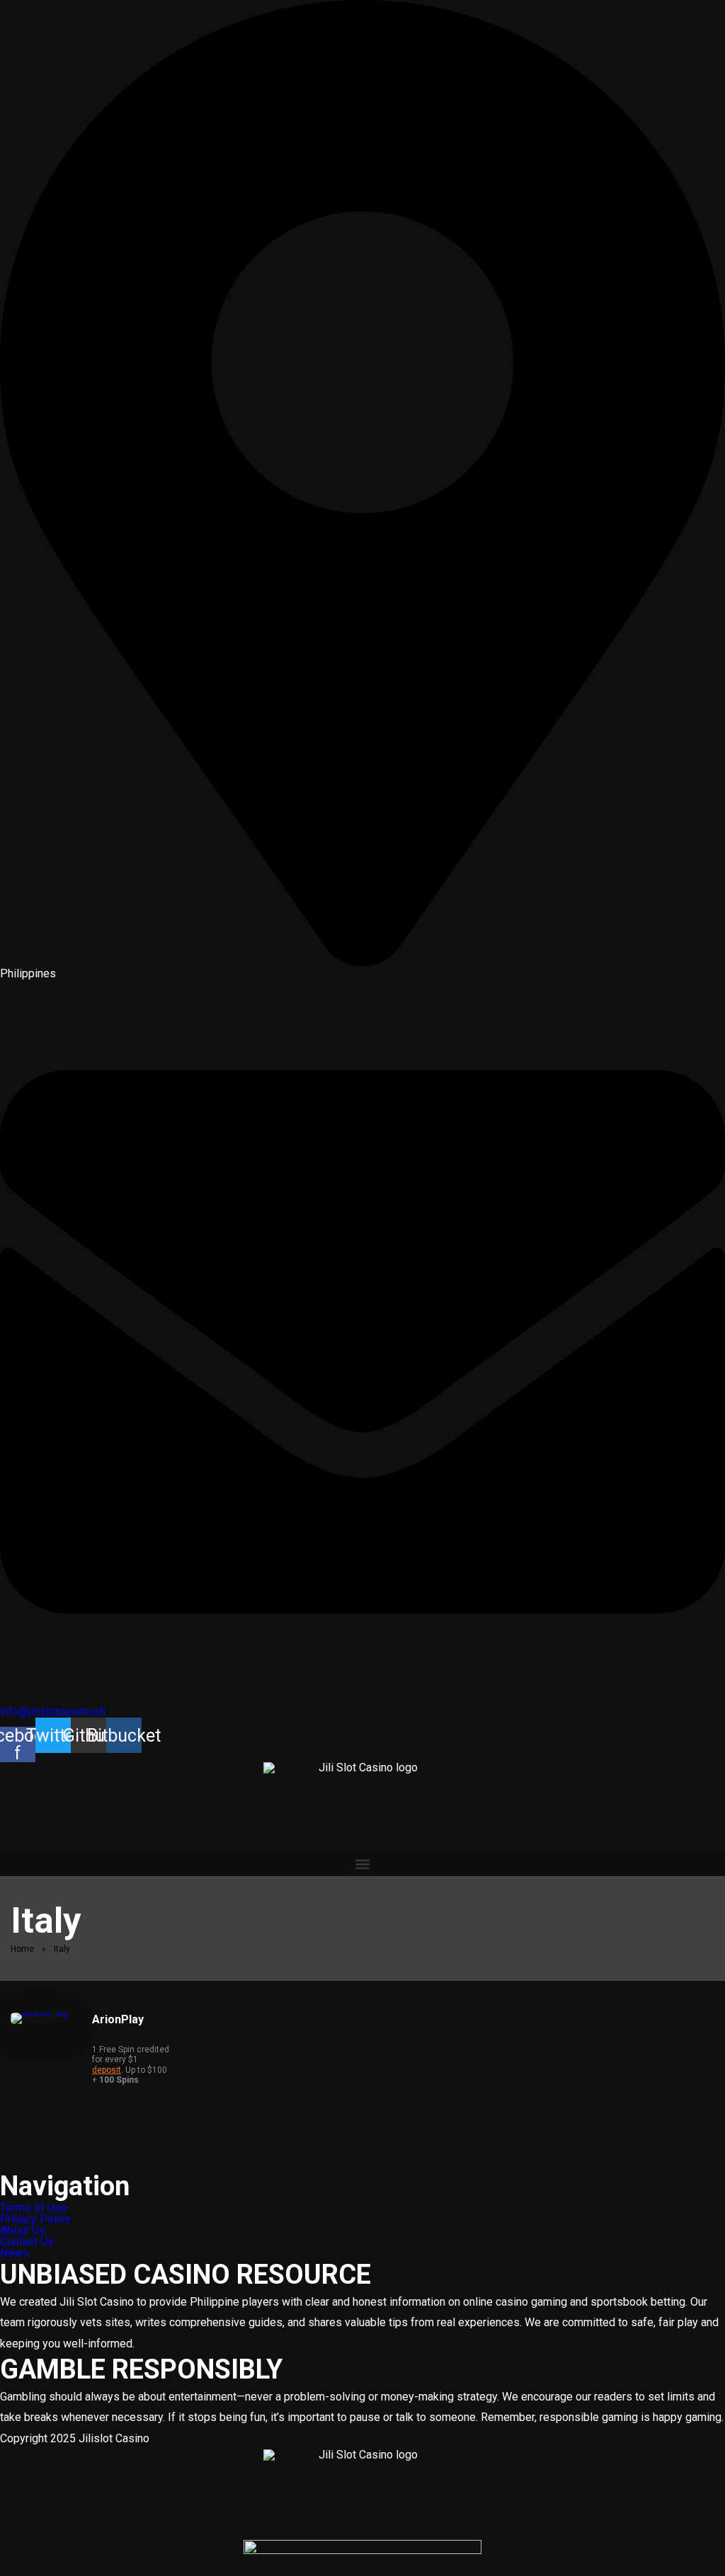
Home (22, 1949)
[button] (362, 1864)
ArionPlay (118, 2019)
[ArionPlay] (40, 2012)
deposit (107, 2070)
